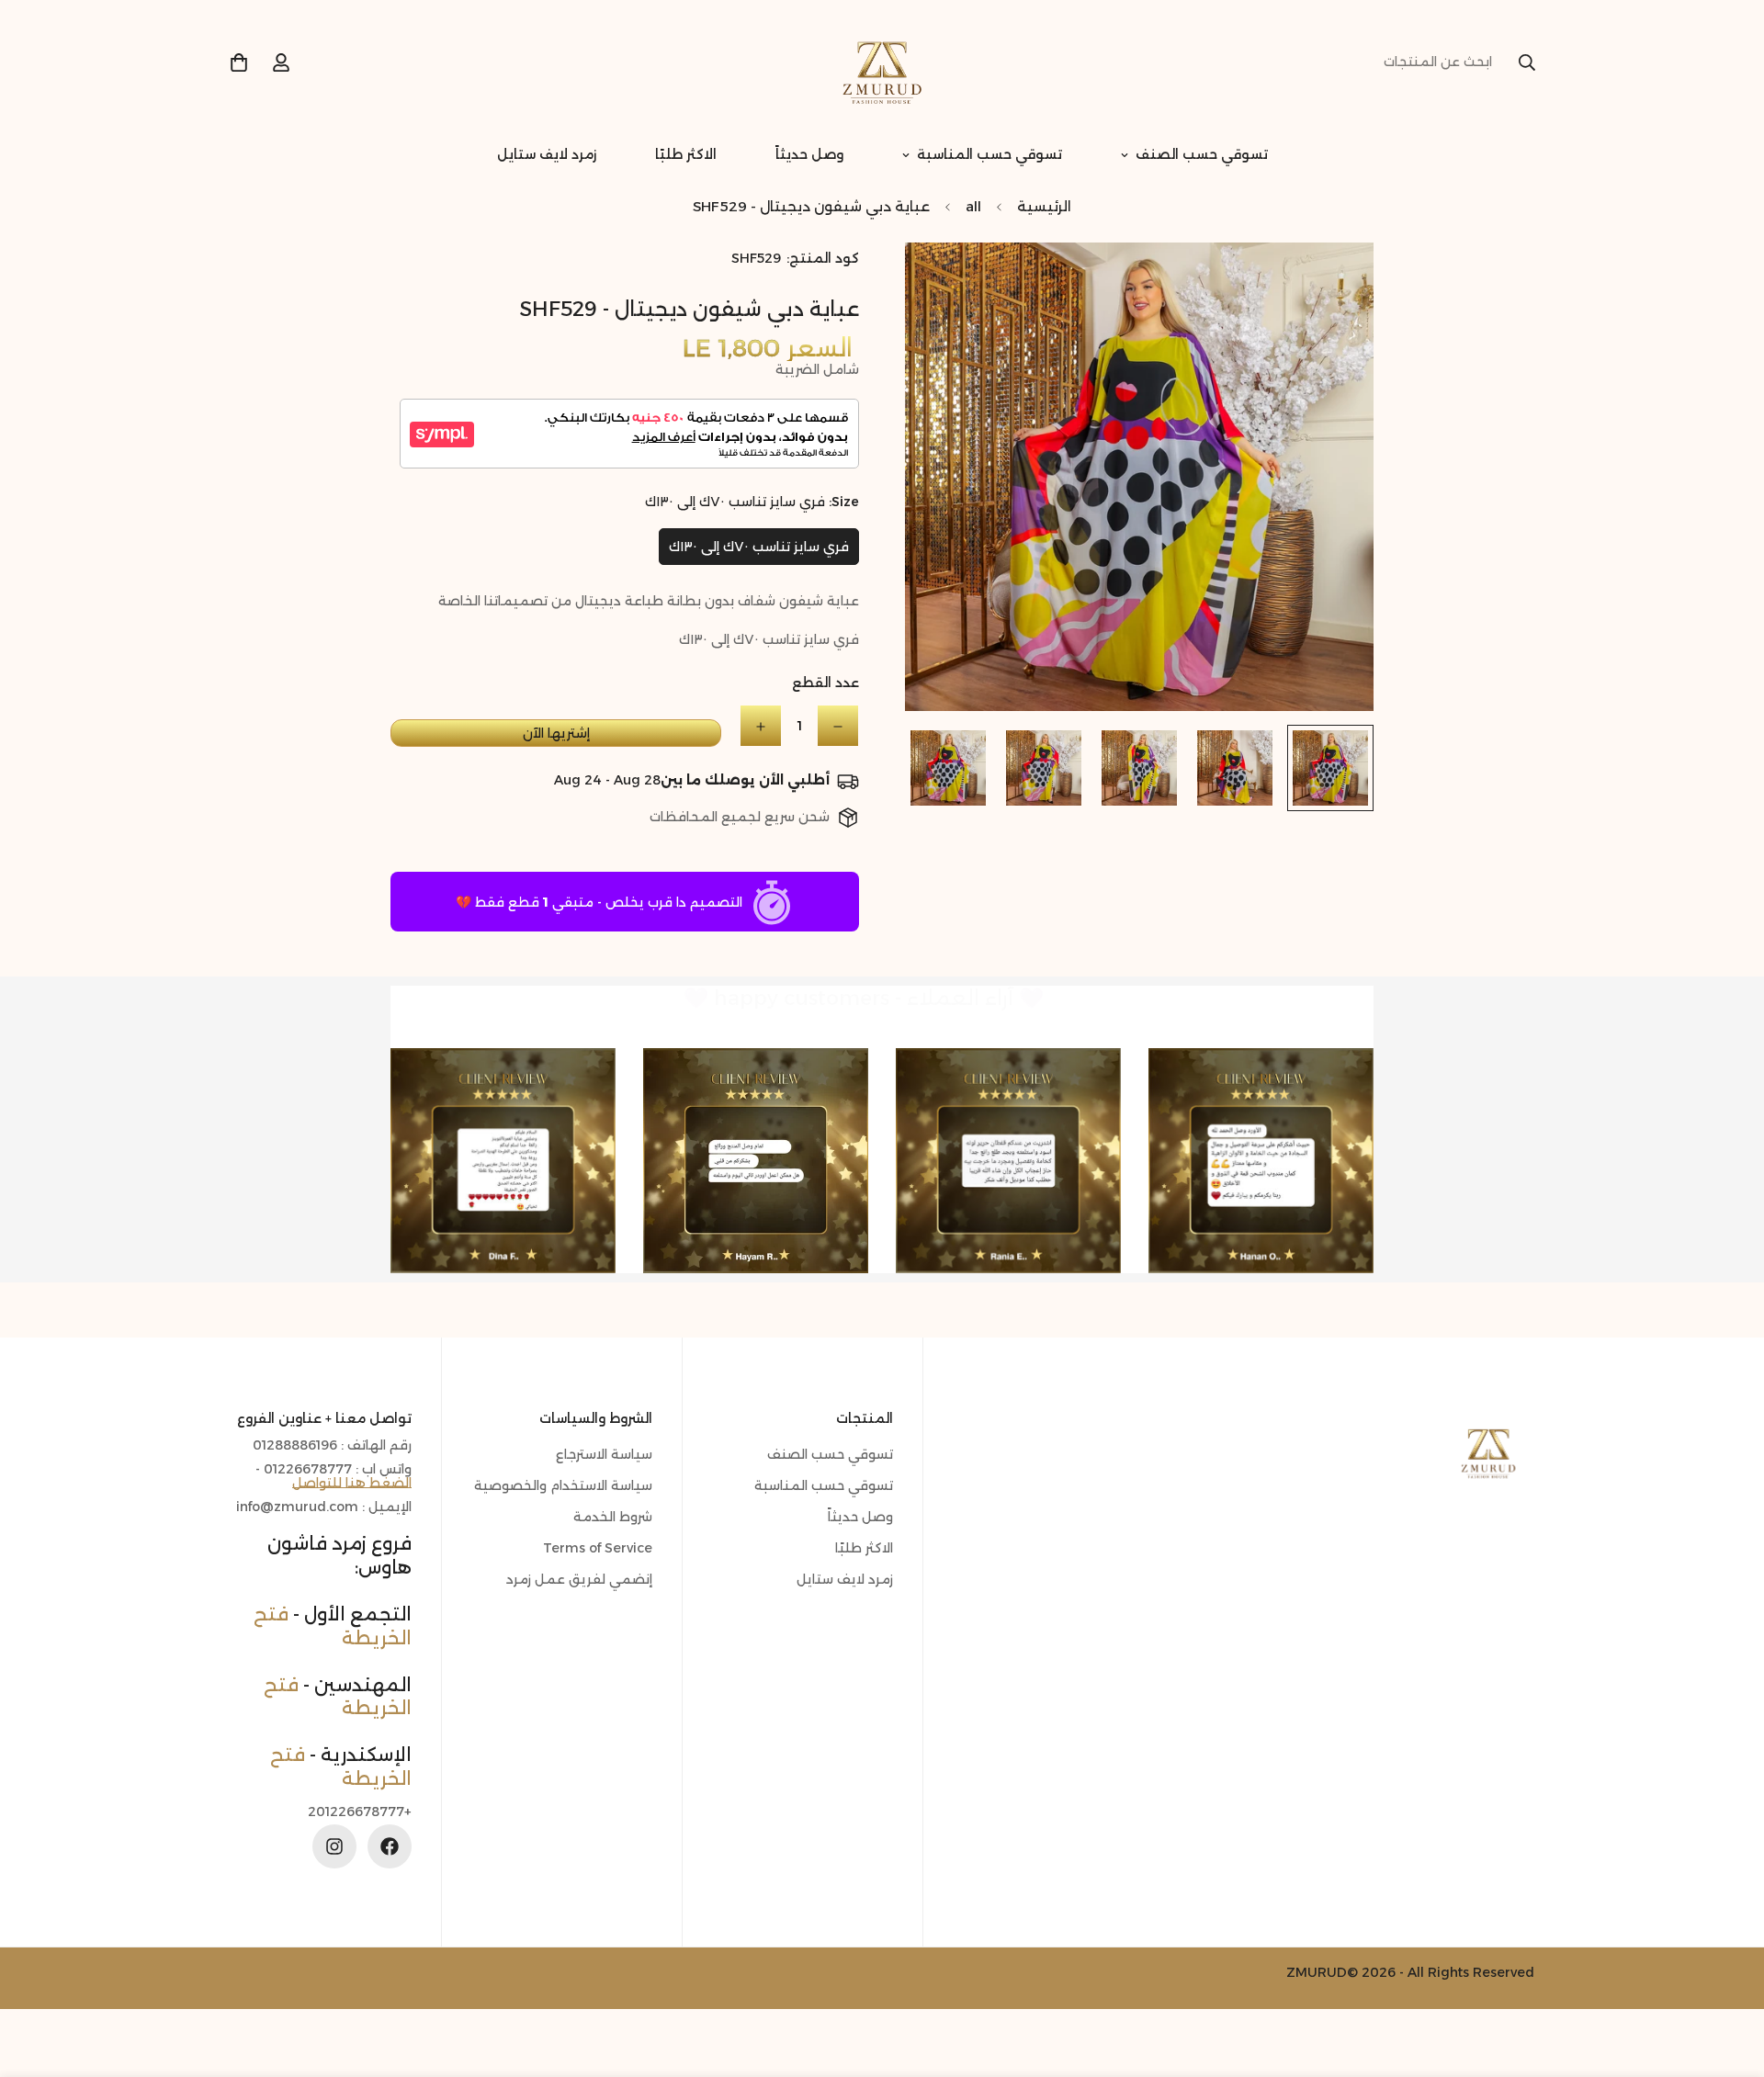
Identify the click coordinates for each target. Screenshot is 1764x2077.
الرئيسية (1044, 206)
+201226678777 (360, 1812)
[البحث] (1527, 62)
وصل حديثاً (809, 154)
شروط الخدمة (613, 1517)
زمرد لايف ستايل (547, 154)
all (973, 206)
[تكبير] (944, 282)
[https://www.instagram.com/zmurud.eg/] (334, 1846)
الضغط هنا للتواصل (352, 1483)
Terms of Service (598, 1548)
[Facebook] (390, 1846)
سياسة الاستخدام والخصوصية (563, 1485)
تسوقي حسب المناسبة (989, 154)
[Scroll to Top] (36, 1977)
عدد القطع (825, 683)
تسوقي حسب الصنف (1202, 154)
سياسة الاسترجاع (604, 1454)
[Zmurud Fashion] (882, 62)
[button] (239, 62)
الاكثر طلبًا (686, 154)
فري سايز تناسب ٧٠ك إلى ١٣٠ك (759, 547)
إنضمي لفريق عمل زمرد (579, 1579)
